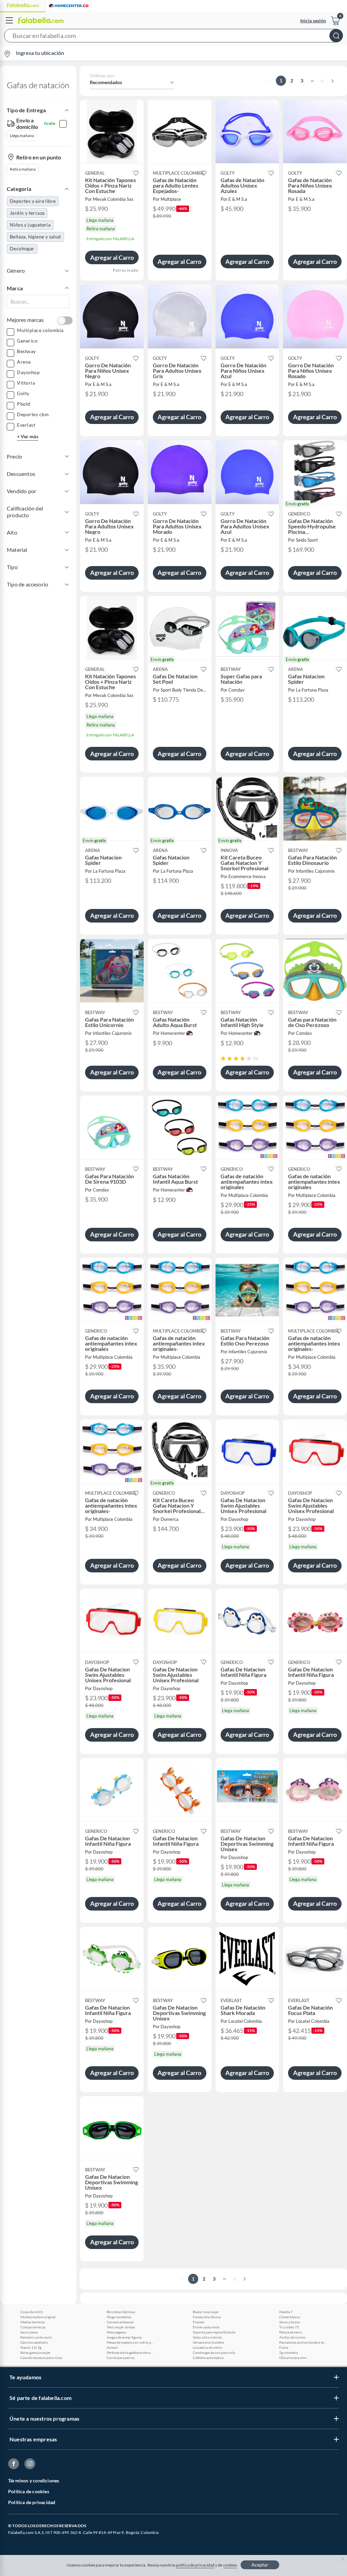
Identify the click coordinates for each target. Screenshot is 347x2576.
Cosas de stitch (32, 2312)
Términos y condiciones (34, 2481)
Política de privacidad (32, 2502)
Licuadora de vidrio (208, 2347)
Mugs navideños (119, 2317)
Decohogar (22, 248)
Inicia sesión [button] (313, 21)
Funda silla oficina (207, 2317)
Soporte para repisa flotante (214, 2332)
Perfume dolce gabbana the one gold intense (130, 2352)
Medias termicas (33, 2322)
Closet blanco (290, 2317)
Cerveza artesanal (120, 2322)
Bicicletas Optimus (121, 2312)
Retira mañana (23, 169)
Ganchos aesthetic (34, 2342)
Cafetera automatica (208, 2358)
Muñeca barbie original (38, 2317)
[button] (173, 37)
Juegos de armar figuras (124, 2337)
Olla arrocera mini (293, 2358)
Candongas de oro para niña (214, 2352)
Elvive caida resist (206, 2327)
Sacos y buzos (290, 2322)
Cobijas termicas (33, 2327)
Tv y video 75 (289, 2327)
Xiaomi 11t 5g (31, 2347)
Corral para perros (121, 2358)
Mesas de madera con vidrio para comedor (130, 2342)
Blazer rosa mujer (206, 2312)
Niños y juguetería (30, 225)
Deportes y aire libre (33, 201)
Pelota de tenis (290, 2332)
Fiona (284, 2347)
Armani (112, 2347)
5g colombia (289, 2352)
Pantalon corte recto (36, 2337)
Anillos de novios (292, 2337)
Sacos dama (29, 2332)
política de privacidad (195, 2565)
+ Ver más (28, 436)
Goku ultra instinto (207, 2337)
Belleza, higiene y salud (35, 237)
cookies (230, 2565)
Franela (199, 2322)
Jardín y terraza (27, 213)
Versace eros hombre (208, 2342)
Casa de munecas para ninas (41, 2358)
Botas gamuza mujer (35, 2352)
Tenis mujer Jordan (121, 2327)
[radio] (223, 1058)
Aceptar (260, 2565)
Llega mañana (22, 135)
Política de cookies (29, 2491)
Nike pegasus (117, 2332)
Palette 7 (286, 2312)
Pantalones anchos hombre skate (303, 2342)
